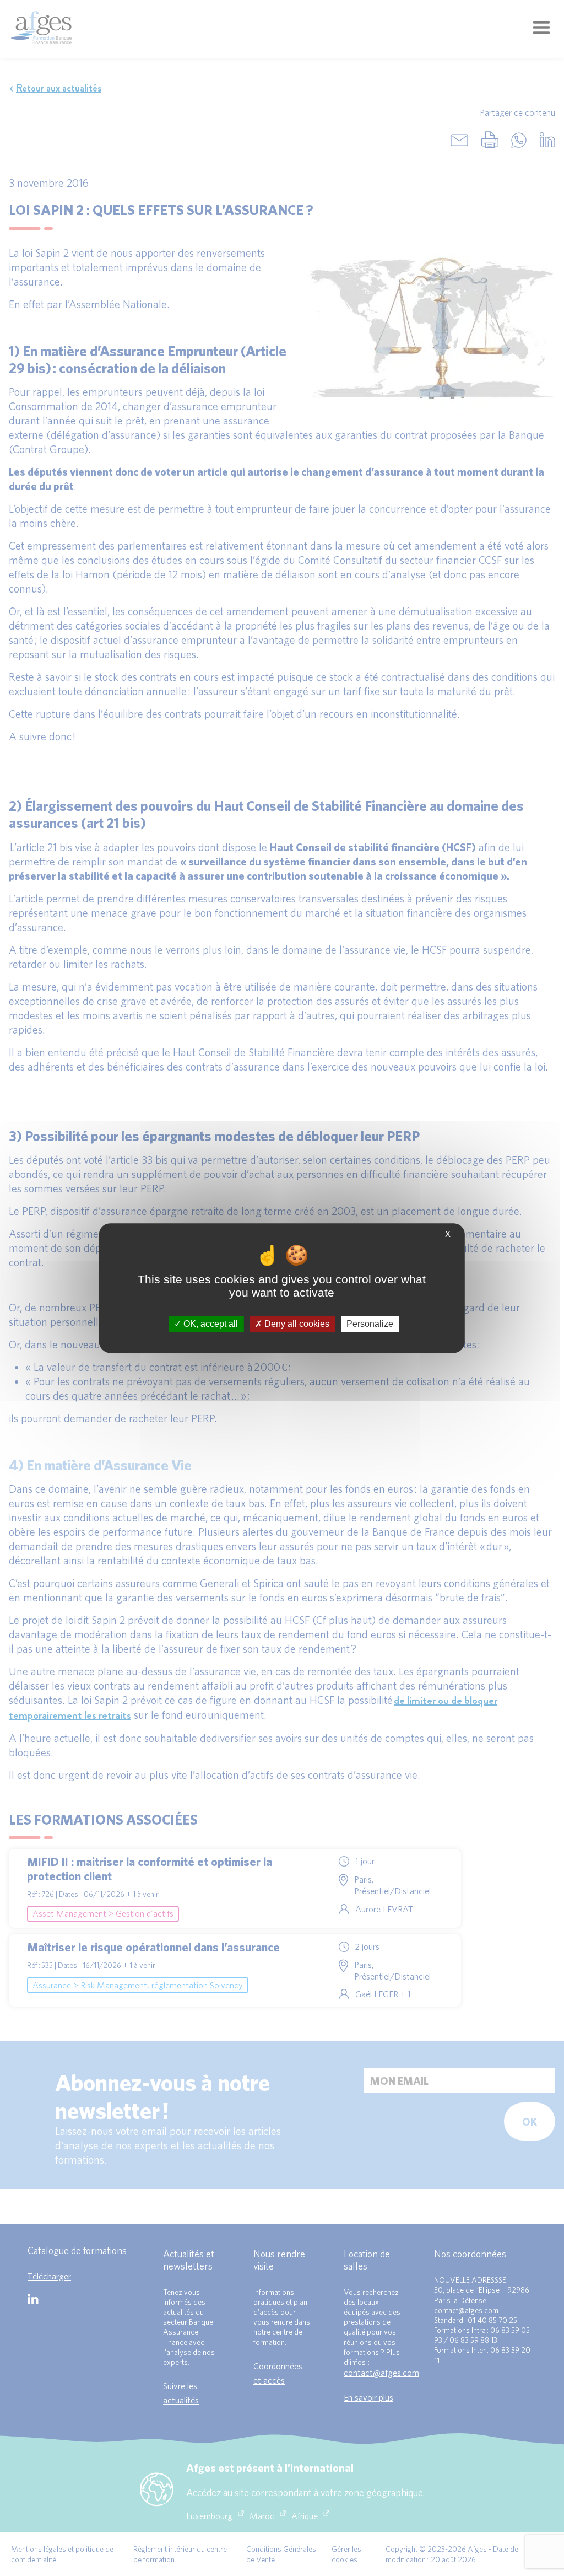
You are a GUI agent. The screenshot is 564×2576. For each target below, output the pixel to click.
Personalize (370, 1324)
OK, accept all (210, 1324)
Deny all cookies (296, 1324)
